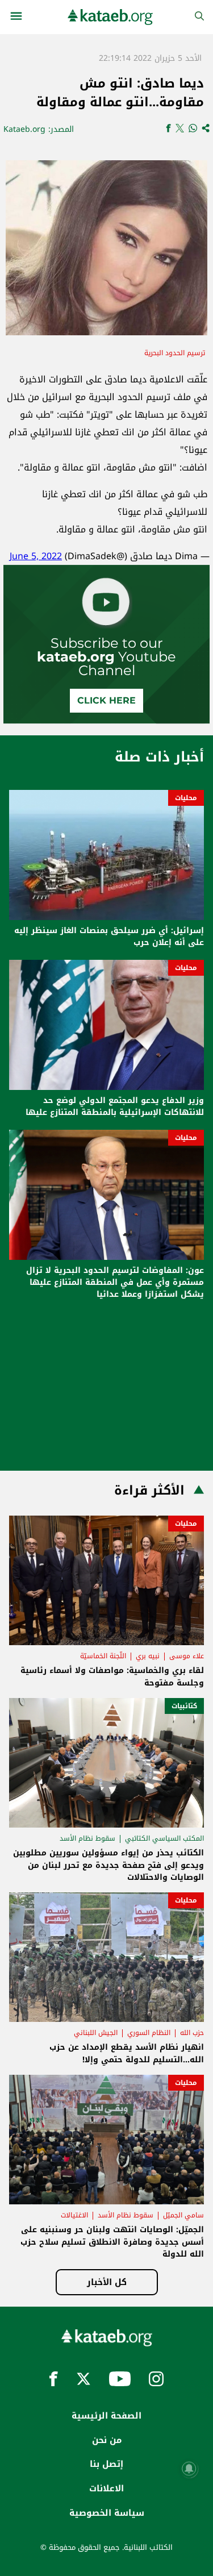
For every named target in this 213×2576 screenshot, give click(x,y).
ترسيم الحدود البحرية (175, 353)
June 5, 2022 (36, 556)
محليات (186, 798)
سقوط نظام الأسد (87, 1838)
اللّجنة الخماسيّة (103, 1656)
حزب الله (192, 2033)
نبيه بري (148, 1656)
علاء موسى (187, 1656)
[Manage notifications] (189, 2469)
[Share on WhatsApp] (193, 129)
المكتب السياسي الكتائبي (164, 1838)
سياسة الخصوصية (107, 2513)
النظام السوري (149, 2033)
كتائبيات (184, 1706)
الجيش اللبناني (96, 2033)
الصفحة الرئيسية (106, 2416)
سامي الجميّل (183, 2215)
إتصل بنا (106, 2464)
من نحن (107, 2440)
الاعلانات (106, 2488)
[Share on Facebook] (168, 129)
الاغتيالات (74, 2215)
